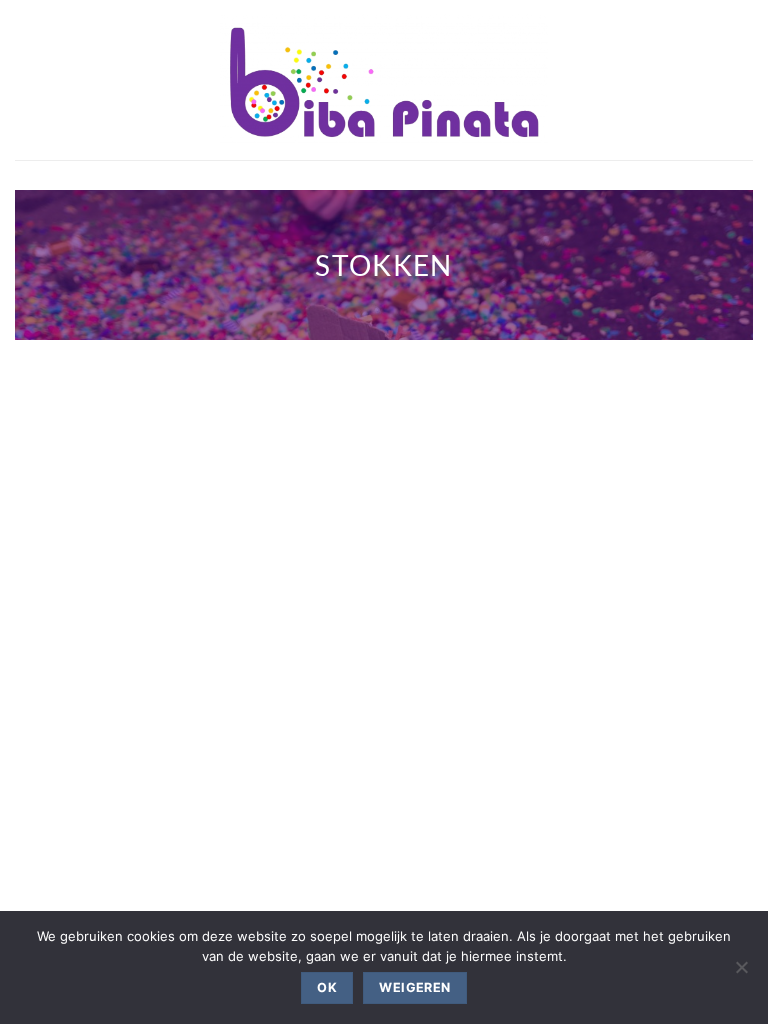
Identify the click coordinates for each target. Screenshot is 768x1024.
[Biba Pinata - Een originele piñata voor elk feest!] (384, 80)
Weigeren (414, 987)
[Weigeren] (741, 973)
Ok (327, 987)
